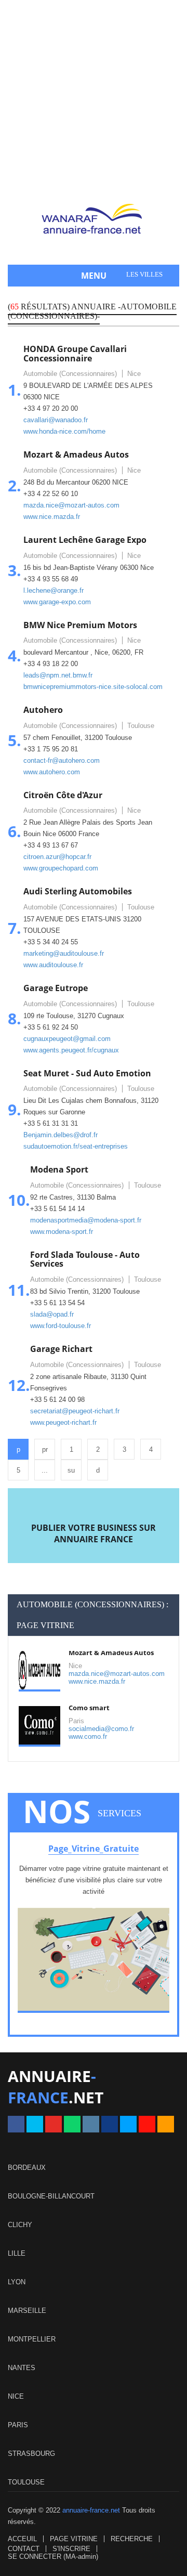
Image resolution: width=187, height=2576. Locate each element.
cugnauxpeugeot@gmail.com (67, 1039)
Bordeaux (27, 2168)
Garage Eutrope (56, 988)
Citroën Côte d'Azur (63, 795)
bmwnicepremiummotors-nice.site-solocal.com (93, 687)
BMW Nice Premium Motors (80, 625)
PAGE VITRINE (74, 2539)
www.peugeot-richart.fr (63, 1422)
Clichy (20, 2225)
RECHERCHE (132, 2539)
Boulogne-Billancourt (51, 2196)
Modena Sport (59, 1169)
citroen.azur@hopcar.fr (57, 857)
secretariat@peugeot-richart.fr (75, 1411)
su (71, 1470)
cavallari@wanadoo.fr (56, 420)
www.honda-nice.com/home (64, 431)
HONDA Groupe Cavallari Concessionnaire (75, 354)
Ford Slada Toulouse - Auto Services (85, 1259)
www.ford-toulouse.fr (61, 1326)
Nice (16, 2396)
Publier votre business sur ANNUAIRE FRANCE (94, 1533)
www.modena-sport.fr (62, 1232)
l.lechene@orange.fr (54, 590)
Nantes (22, 2368)
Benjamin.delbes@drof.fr (61, 1135)
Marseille (27, 2311)
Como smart (89, 1708)
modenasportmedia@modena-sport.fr (86, 1220)
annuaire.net (56, 2087)
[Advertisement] (94, 104)
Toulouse (26, 2482)
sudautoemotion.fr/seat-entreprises (76, 1146)
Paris (18, 2425)
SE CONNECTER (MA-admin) (53, 2557)
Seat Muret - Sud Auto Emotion (87, 1073)
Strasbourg (31, 2454)
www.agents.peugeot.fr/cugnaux (71, 1050)
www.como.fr (88, 1736)
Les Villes (144, 274)
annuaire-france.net (91, 2510)
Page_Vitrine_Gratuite (94, 1849)
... (45, 1470)
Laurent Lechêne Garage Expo (85, 540)
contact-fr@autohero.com (62, 760)
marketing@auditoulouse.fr (64, 953)
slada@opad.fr (52, 1314)
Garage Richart (61, 1349)
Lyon (17, 2282)
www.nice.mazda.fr (52, 517)
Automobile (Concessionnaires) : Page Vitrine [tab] (92, 1615)
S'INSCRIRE (71, 2549)
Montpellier (32, 2339)
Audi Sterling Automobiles (78, 891)
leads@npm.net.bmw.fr (58, 675)
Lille (17, 2253)
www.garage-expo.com (57, 602)
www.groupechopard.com (61, 868)
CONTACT (24, 2549)
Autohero (43, 710)
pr (45, 1449)
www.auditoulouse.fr (53, 965)
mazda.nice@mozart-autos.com (71, 505)
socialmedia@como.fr (101, 1729)
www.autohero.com (52, 772)
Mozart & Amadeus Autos (76, 454)
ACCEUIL (22, 2539)
